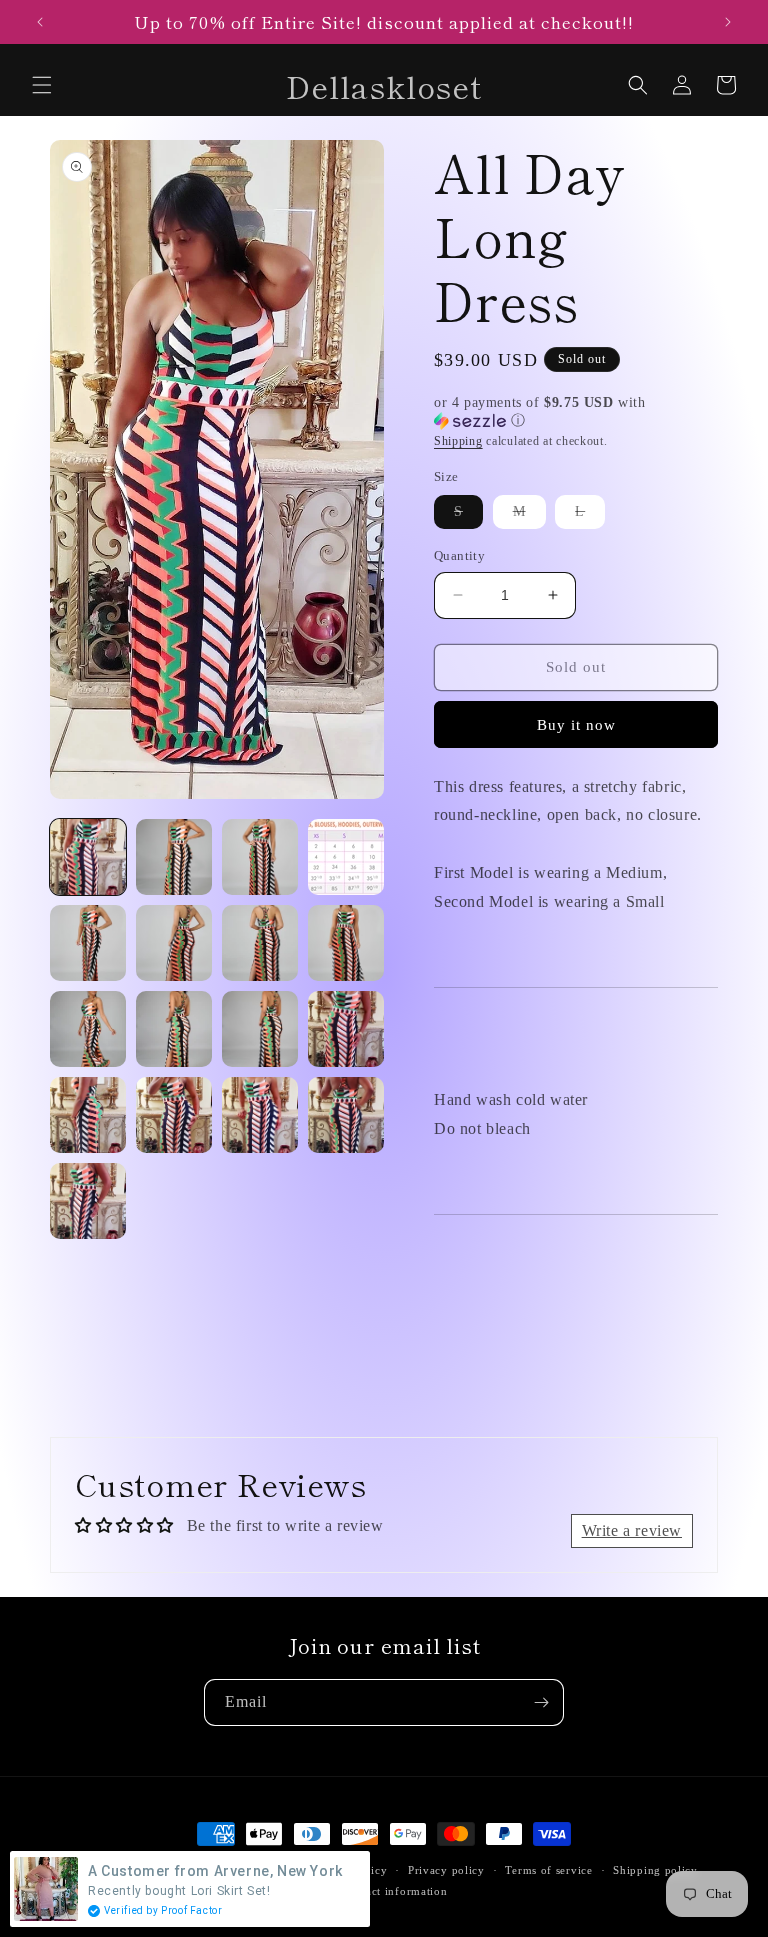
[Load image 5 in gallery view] (88, 943)
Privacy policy (446, 1870)
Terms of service (548, 1870)
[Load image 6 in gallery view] (174, 943)
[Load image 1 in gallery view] (88, 857)
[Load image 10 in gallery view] (174, 1029)
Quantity (459, 555)
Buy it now (576, 725)
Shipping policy (655, 1870)
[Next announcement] (728, 22)
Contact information (394, 1891)
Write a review (632, 1530)
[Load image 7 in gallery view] (260, 943)
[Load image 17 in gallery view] (88, 1201)
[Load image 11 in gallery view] (260, 1029)
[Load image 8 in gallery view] (346, 943)
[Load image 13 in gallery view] (88, 1115)
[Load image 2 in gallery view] (174, 857)
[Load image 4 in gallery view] (346, 857)
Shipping (458, 441)
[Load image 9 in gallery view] (88, 1029)
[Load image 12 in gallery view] (346, 1029)
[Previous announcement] (40, 22)
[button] (42, 85)
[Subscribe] (541, 1702)
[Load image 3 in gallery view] (260, 857)
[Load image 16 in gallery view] (346, 1115)
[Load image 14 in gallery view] (174, 1115)
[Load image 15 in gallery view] (260, 1115)
